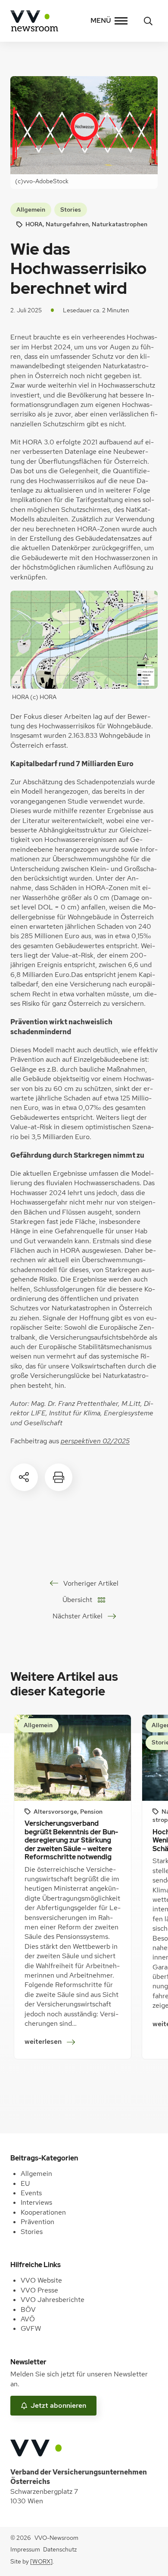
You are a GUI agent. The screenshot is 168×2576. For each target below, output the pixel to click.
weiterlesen (46, 2042)
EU (25, 2183)
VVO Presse (39, 2290)
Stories (71, 210)
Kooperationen (43, 2212)
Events (31, 2193)
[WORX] (41, 2561)
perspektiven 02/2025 (95, 1441)
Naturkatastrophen (120, 224)
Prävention (37, 2222)
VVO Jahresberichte (53, 2300)
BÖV (28, 2309)
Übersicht (77, 1600)
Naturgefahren (67, 224)
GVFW (31, 2328)
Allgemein (31, 210)
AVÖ (28, 2319)
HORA (34, 224)
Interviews (36, 2202)
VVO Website (41, 2280)
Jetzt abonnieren (58, 2405)
